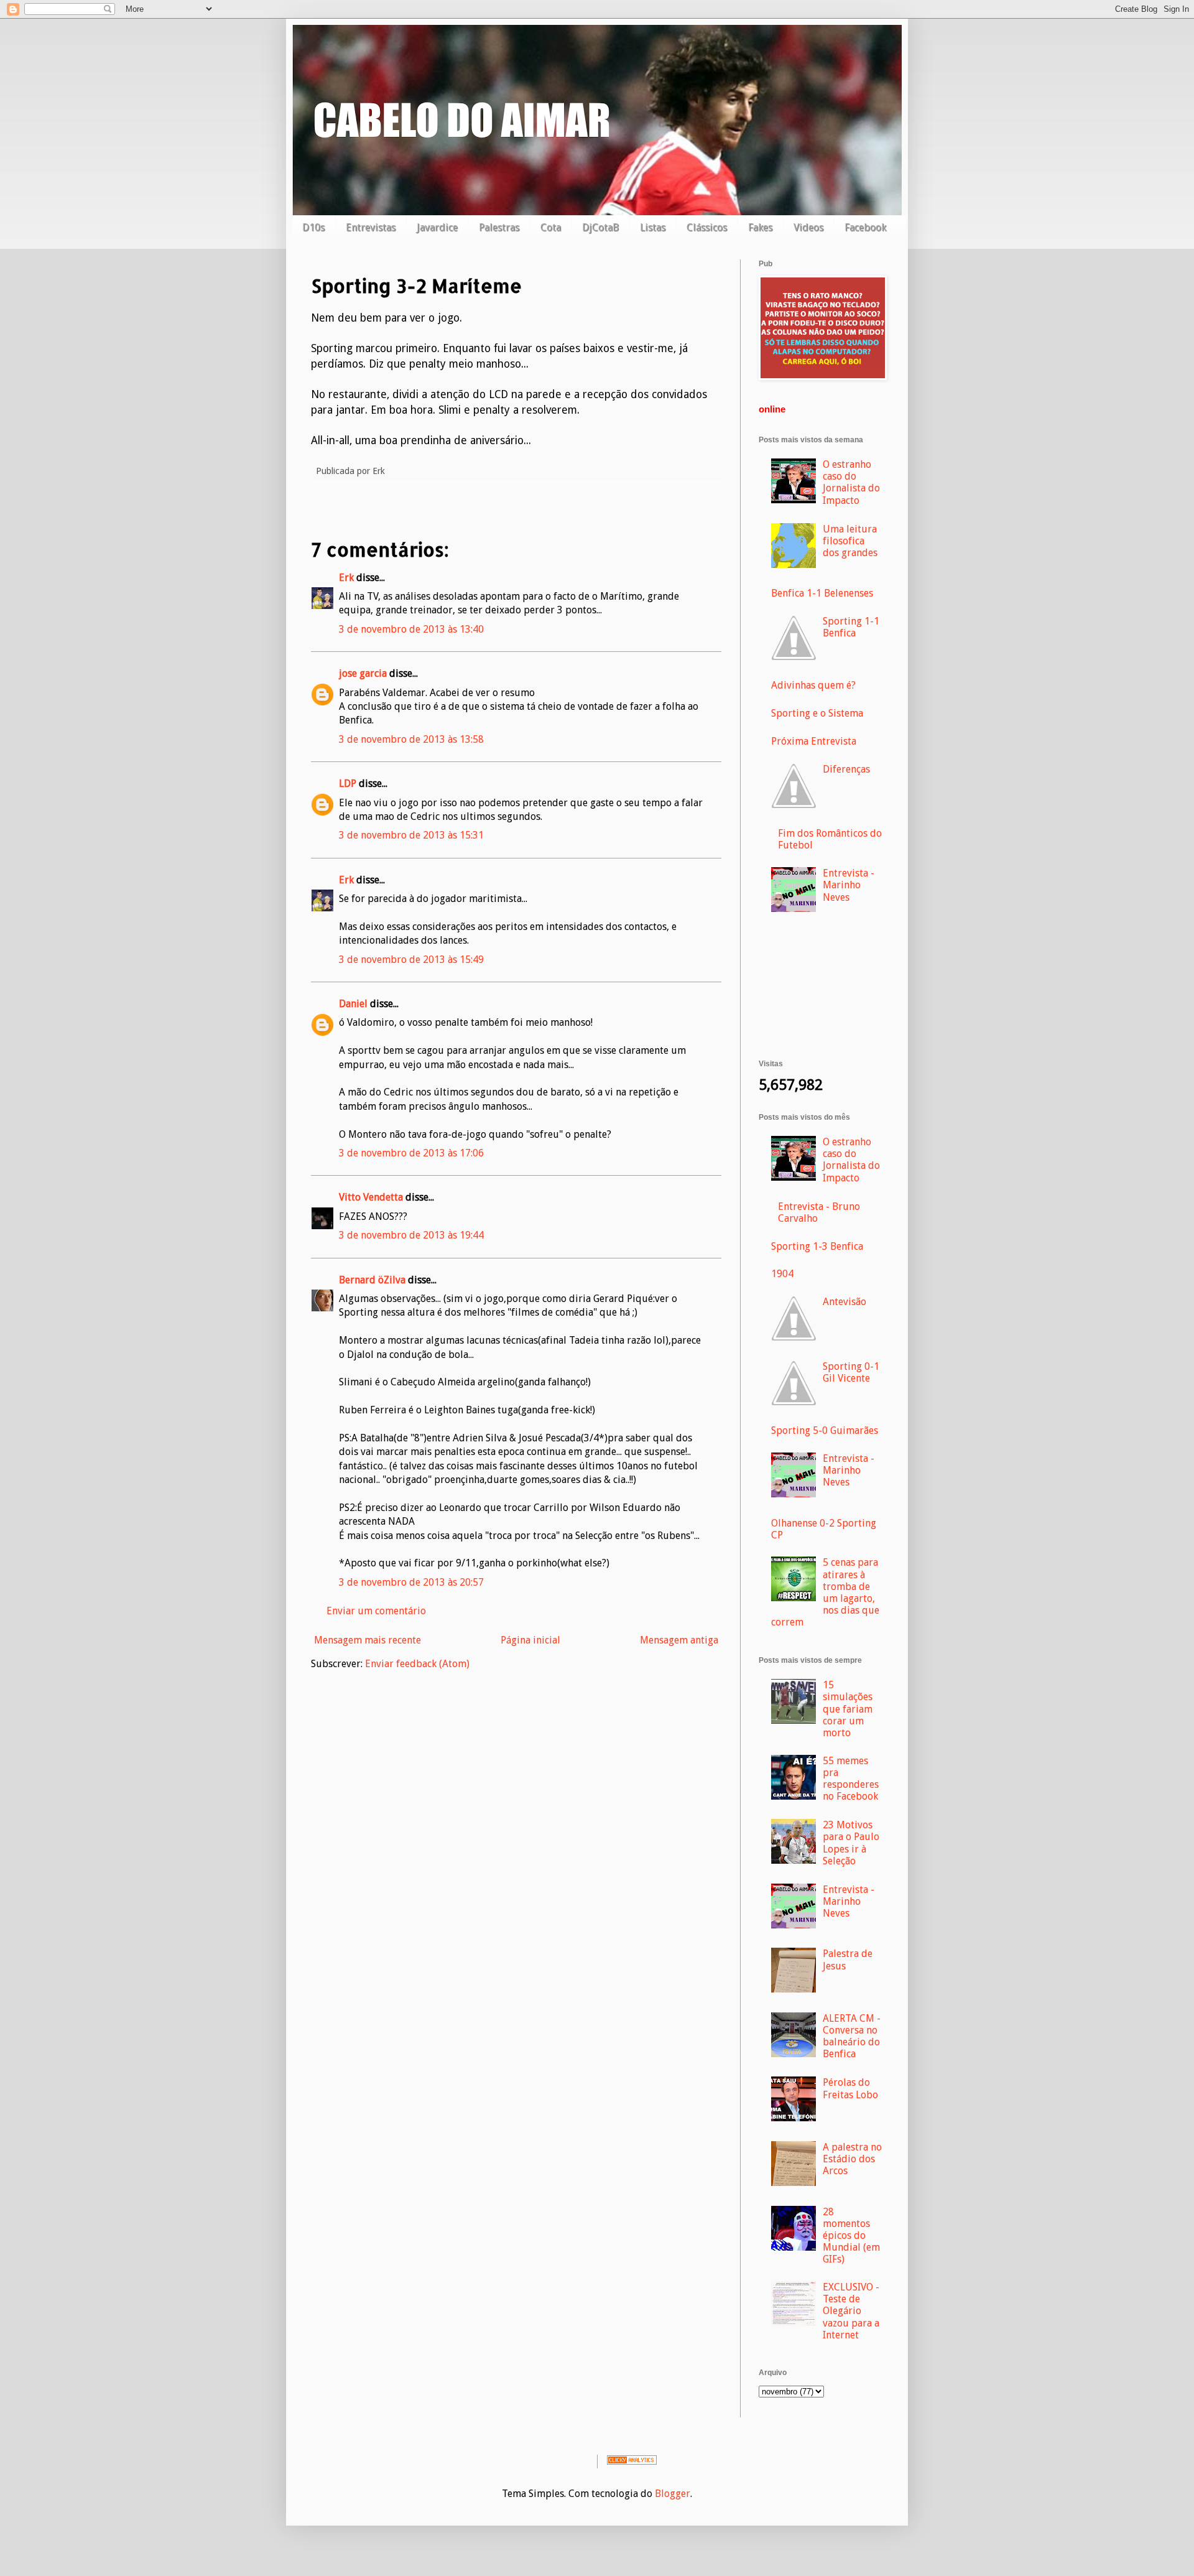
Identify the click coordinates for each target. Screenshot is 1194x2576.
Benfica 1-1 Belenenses (822, 593)
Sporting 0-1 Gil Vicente (851, 1372)
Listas (653, 227)
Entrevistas (371, 227)
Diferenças (846, 769)
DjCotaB (600, 227)
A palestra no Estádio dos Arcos (852, 2159)
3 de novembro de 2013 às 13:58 (411, 739)
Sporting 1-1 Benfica (851, 627)
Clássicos (707, 227)
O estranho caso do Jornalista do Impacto (851, 482)
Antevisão (845, 1302)
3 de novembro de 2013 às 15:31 (411, 835)
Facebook (865, 227)
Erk (346, 578)
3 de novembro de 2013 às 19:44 (411, 1235)
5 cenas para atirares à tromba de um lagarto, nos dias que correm (825, 1592)
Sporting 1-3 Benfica (817, 1246)
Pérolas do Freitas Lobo (850, 2088)
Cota (551, 227)
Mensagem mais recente (368, 1640)
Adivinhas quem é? (813, 685)
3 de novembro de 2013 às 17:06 (411, 1153)
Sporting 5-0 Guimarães (825, 1430)
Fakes (760, 227)
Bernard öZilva (372, 1280)
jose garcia (363, 673)
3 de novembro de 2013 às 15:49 (411, 960)
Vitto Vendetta (371, 1197)
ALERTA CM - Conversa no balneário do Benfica (852, 2036)
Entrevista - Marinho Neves (849, 885)
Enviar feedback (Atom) (417, 1664)
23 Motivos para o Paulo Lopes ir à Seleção (851, 1843)
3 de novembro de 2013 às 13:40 (411, 629)
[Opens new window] (823, 377)
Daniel (353, 1004)
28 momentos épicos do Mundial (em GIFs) (851, 2236)
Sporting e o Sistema (817, 713)
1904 (782, 1274)
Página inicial (530, 1640)
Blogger (673, 2494)
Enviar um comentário (376, 1611)
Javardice (437, 227)
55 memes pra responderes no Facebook (851, 1779)
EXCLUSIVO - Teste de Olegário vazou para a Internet (851, 2311)
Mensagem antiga (679, 1640)
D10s (313, 227)
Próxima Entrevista (814, 741)
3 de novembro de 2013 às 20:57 (411, 1582)
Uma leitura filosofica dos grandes (850, 541)
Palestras (499, 227)
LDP (348, 783)
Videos (808, 227)
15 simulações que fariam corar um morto (848, 1709)
